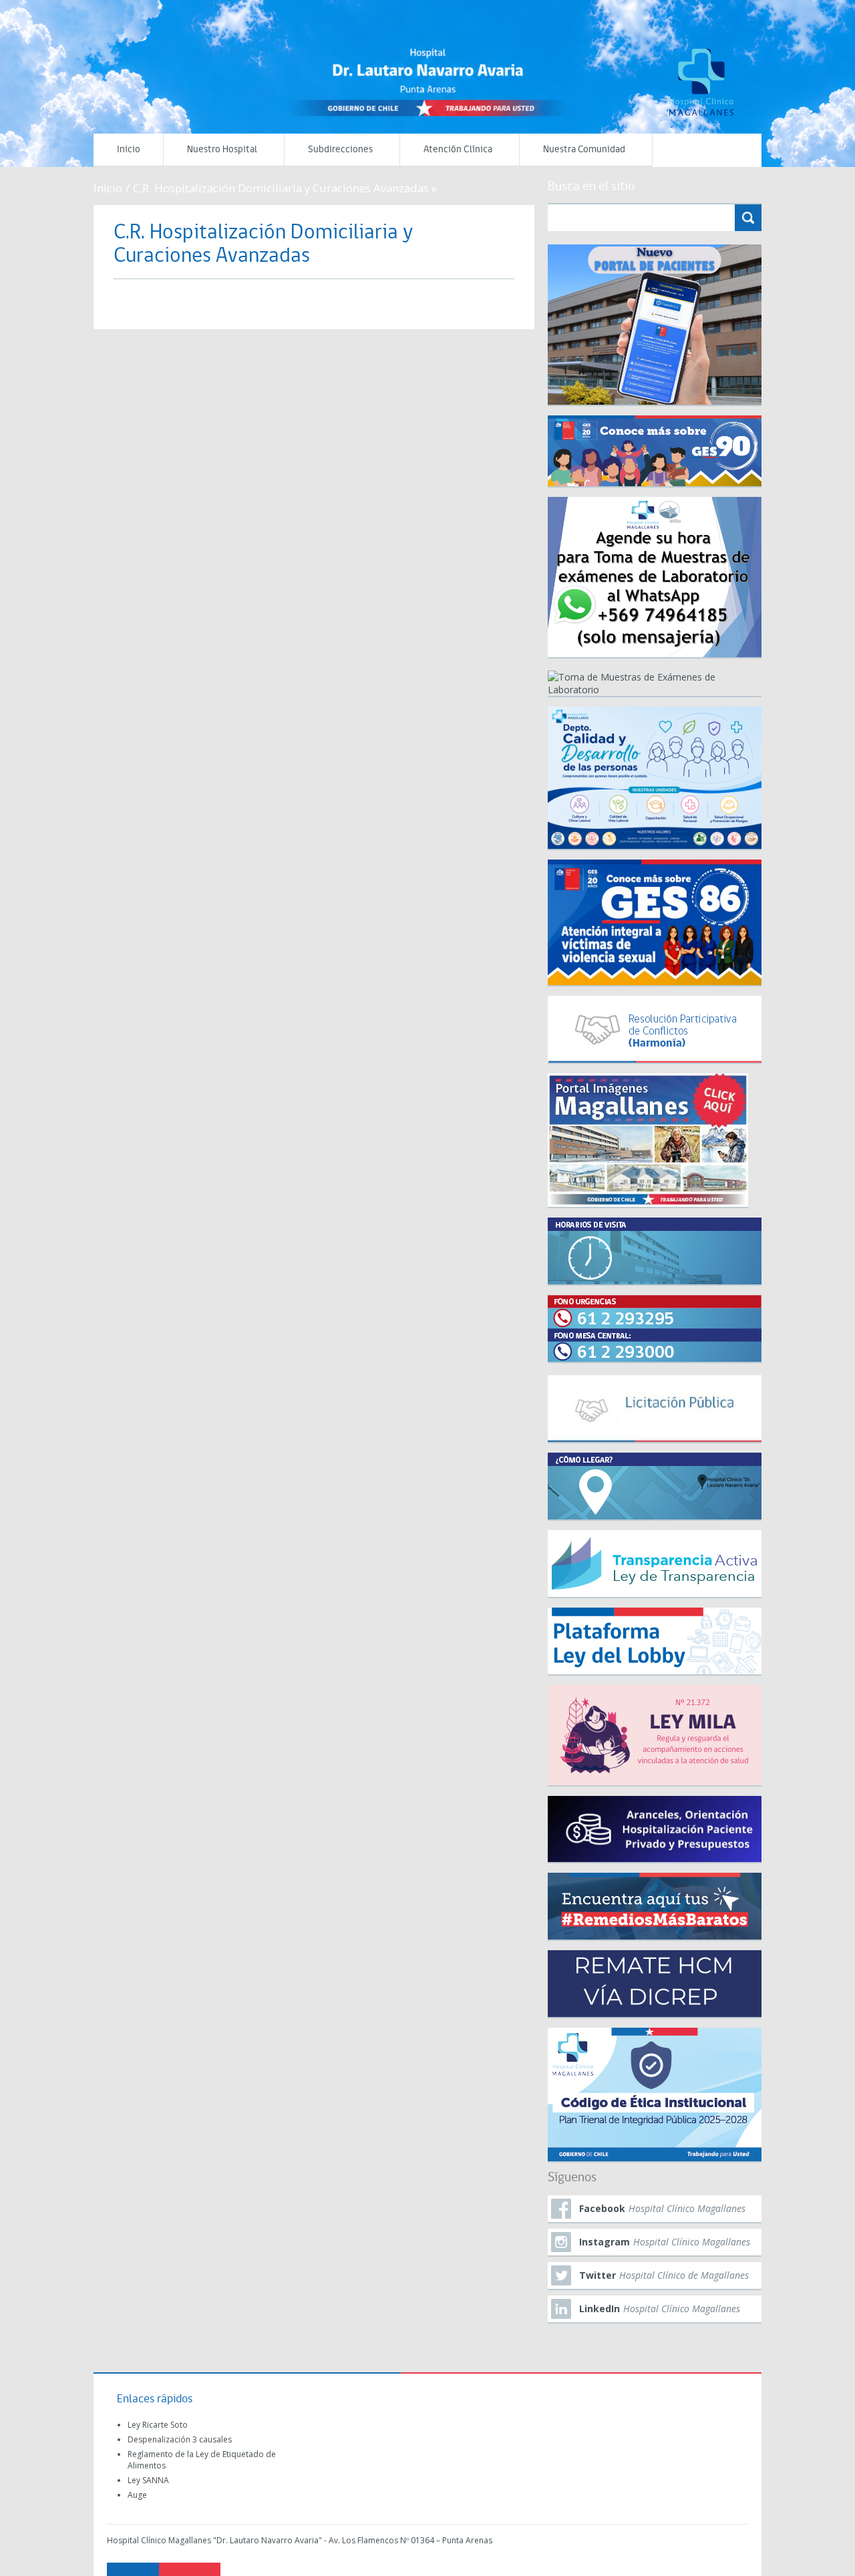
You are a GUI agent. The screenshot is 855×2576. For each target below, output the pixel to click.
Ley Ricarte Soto (158, 2425)
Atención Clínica (458, 150)
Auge (137, 2495)
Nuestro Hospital (222, 150)
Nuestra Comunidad (584, 150)
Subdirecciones (340, 150)
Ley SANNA (148, 2480)
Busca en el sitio (591, 187)
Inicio (129, 150)
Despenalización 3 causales (180, 2439)
